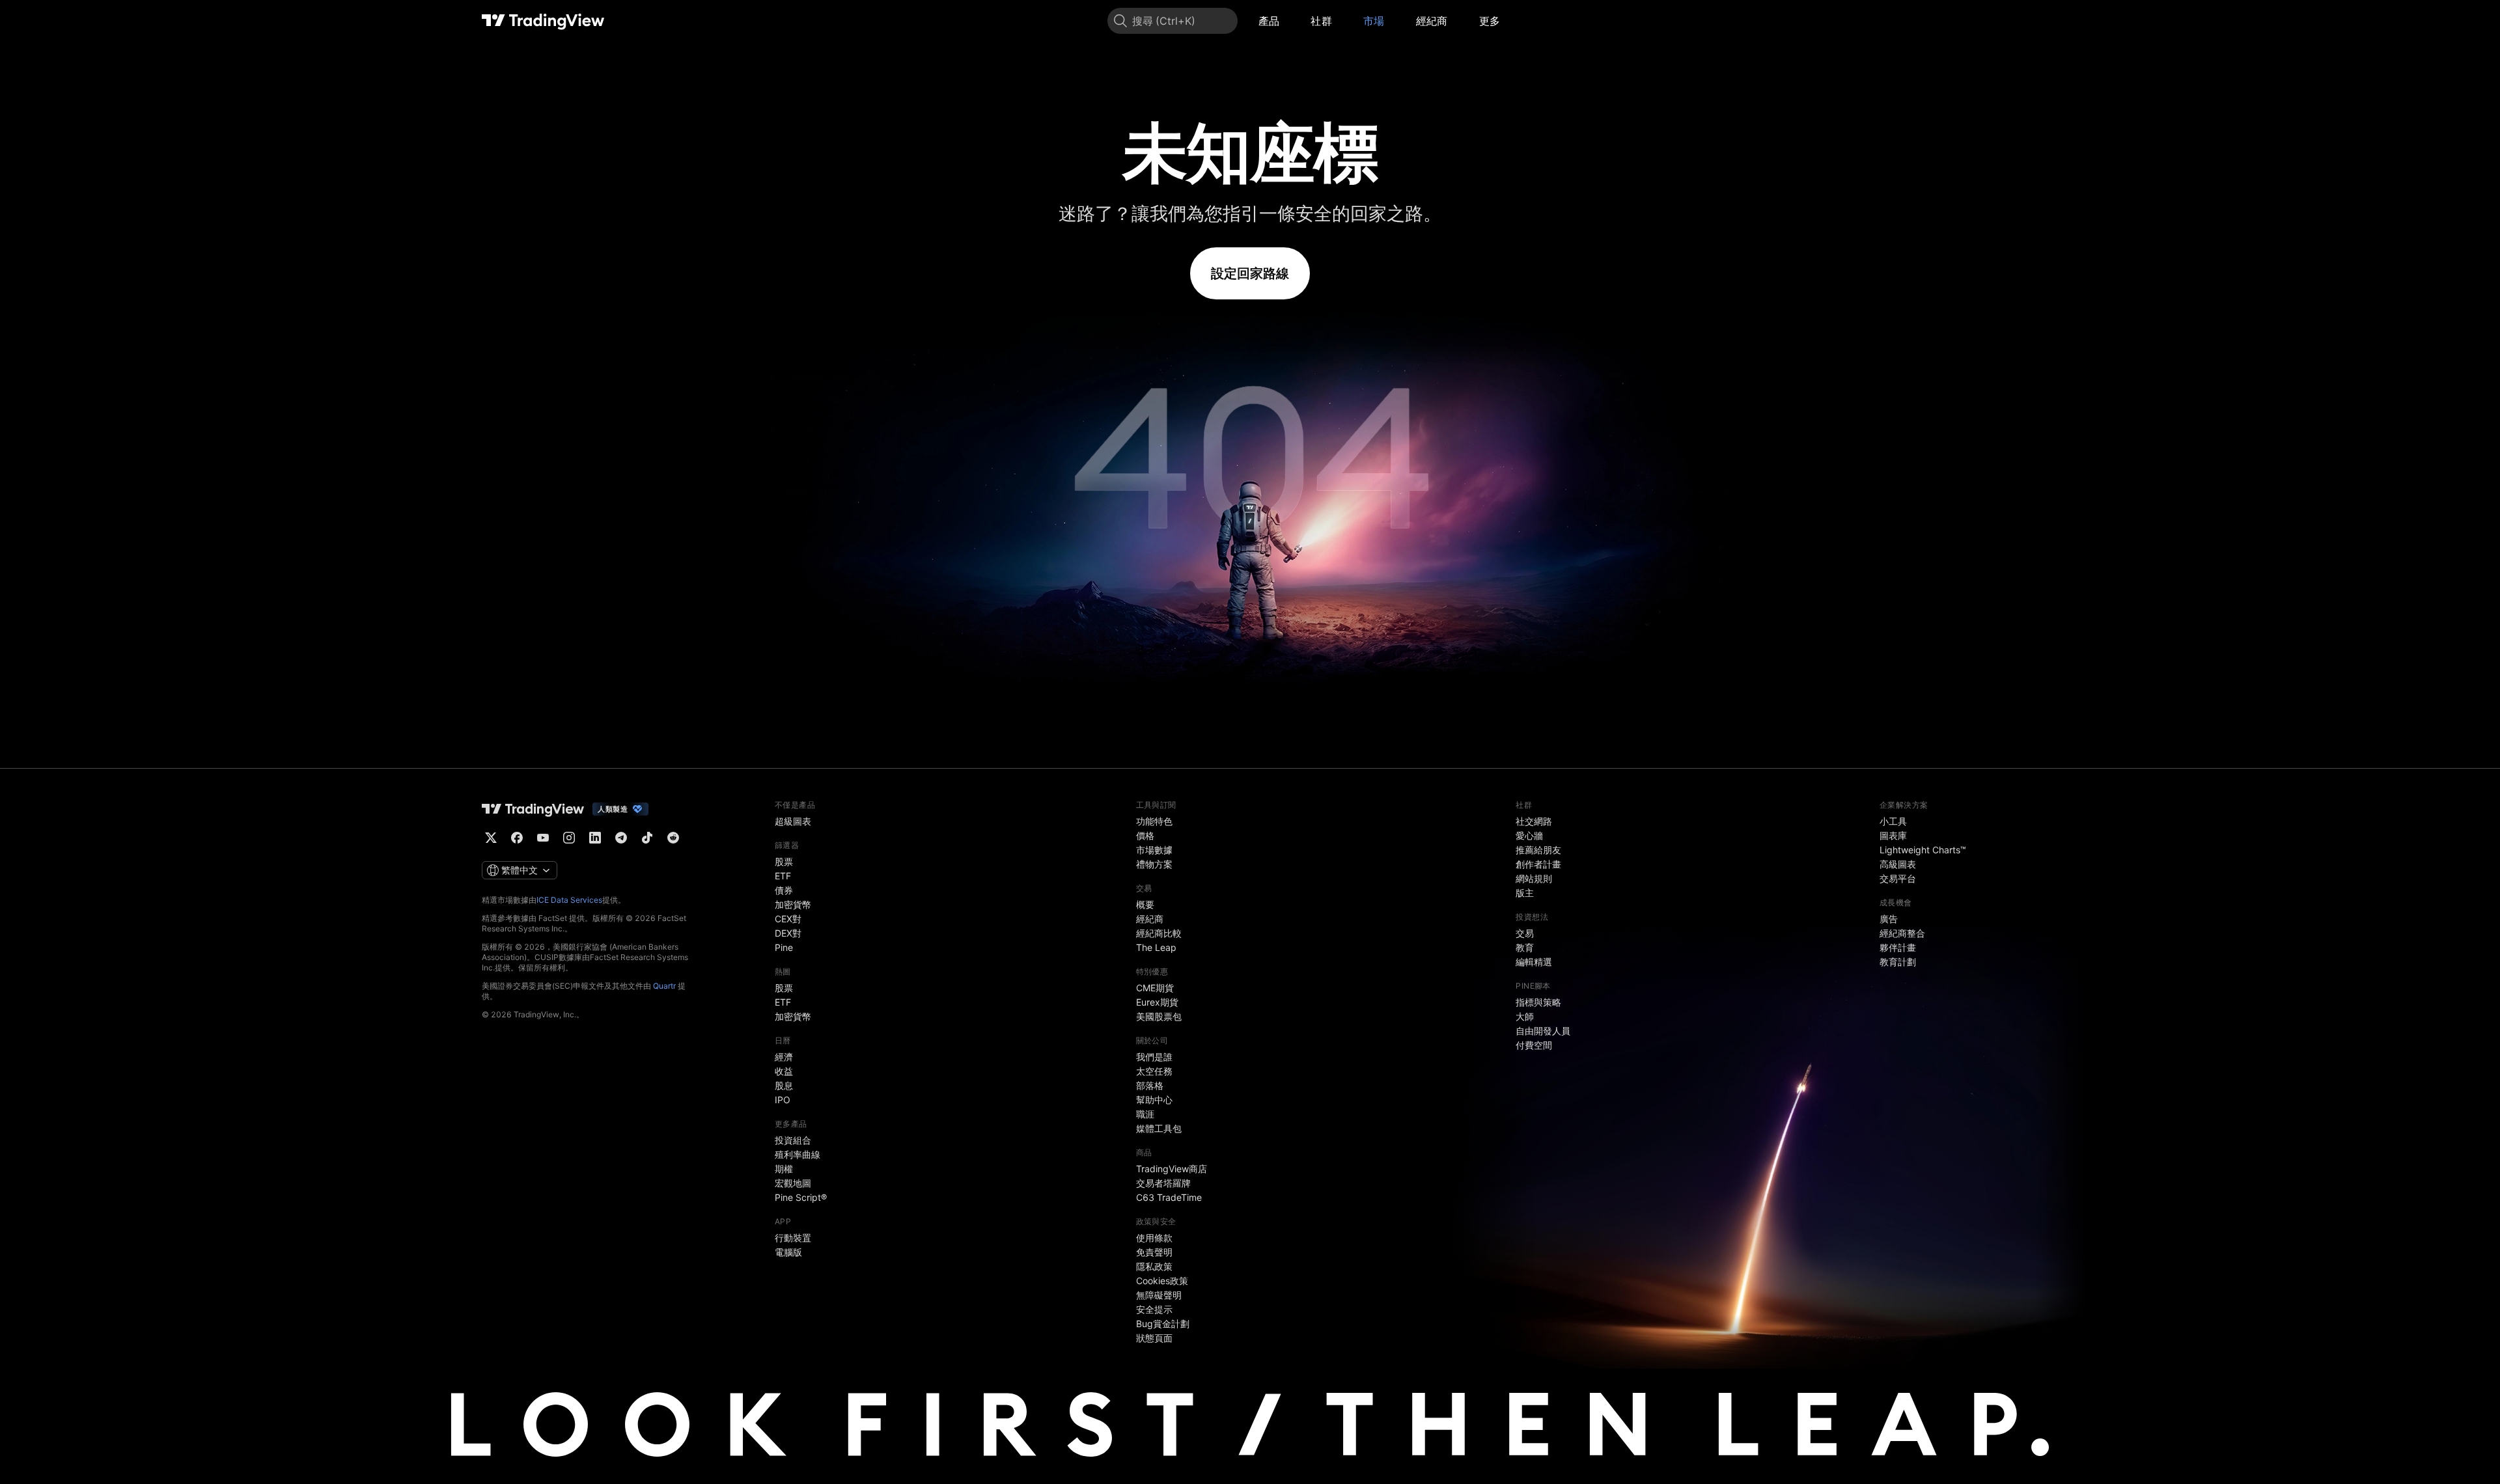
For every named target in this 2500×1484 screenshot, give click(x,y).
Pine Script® (801, 1197)
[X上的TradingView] (491, 838)
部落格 (1150, 1085)
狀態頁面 (1154, 1338)
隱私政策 (1154, 1266)
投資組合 (793, 1140)
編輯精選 (1534, 962)
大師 (1525, 1016)
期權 (784, 1169)
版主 (1525, 893)
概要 (1145, 904)
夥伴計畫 (1898, 947)
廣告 (1889, 919)
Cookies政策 (1162, 1281)
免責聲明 (1154, 1252)
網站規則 (1534, 878)
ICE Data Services (569, 900)
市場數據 (1154, 850)
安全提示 (1154, 1309)
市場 (1374, 21)
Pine (784, 947)
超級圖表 (793, 821)
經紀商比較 (1159, 933)
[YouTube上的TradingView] (543, 838)
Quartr (664, 986)
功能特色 (1154, 821)
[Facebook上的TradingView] (517, 838)
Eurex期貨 (1157, 1002)
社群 (1321, 21)
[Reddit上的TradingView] (673, 838)
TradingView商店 (1172, 1169)
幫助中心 (1154, 1100)
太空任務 (1154, 1071)
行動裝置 (793, 1238)
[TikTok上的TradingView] (647, 838)
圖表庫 (1893, 835)
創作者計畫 (1538, 864)
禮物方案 (1154, 864)
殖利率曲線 (798, 1154)
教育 (1525, 947)
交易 (1525, 933)
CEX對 (788, 919)
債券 (784, 890)
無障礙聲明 (1159, 1295)
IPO (783, 1100)
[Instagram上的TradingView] (569, 838)
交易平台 (1898, 878)
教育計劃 (1898, 962)
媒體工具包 (1159, 1128)
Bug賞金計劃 (1163, 1324)
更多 (1490, 21)
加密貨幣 (793, 904)
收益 (784, 1071)
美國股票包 (1159, 1016)
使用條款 (1154, 1238)
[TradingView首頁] (543, 21)
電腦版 (788, 1252)
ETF (783, 876)
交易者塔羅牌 (1163, 1183)
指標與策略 (1538, 1002)
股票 (784, 861)
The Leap (1156, 947)
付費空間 (1534, 1045)
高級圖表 (1898, 864)
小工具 (1893, 821)
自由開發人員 (1543, 1031)
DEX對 (788, 933)
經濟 (784, 1057)
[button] (1289, 21)
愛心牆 (1529, 835)
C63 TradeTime (1169, 1197)
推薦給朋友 (1538, 850)
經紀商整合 (1902, 933)
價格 (1145, 835)
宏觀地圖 (793, 1183)
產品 (1269, 21)
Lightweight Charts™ (1923, 850)
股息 (784, 1085)
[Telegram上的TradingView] (621, 838)
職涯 (1145, 1114)
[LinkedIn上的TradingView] (595, 838)
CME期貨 (1155, 988)
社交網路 (1534, 821)
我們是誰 (1154, 1057)
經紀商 (1432, 21)
